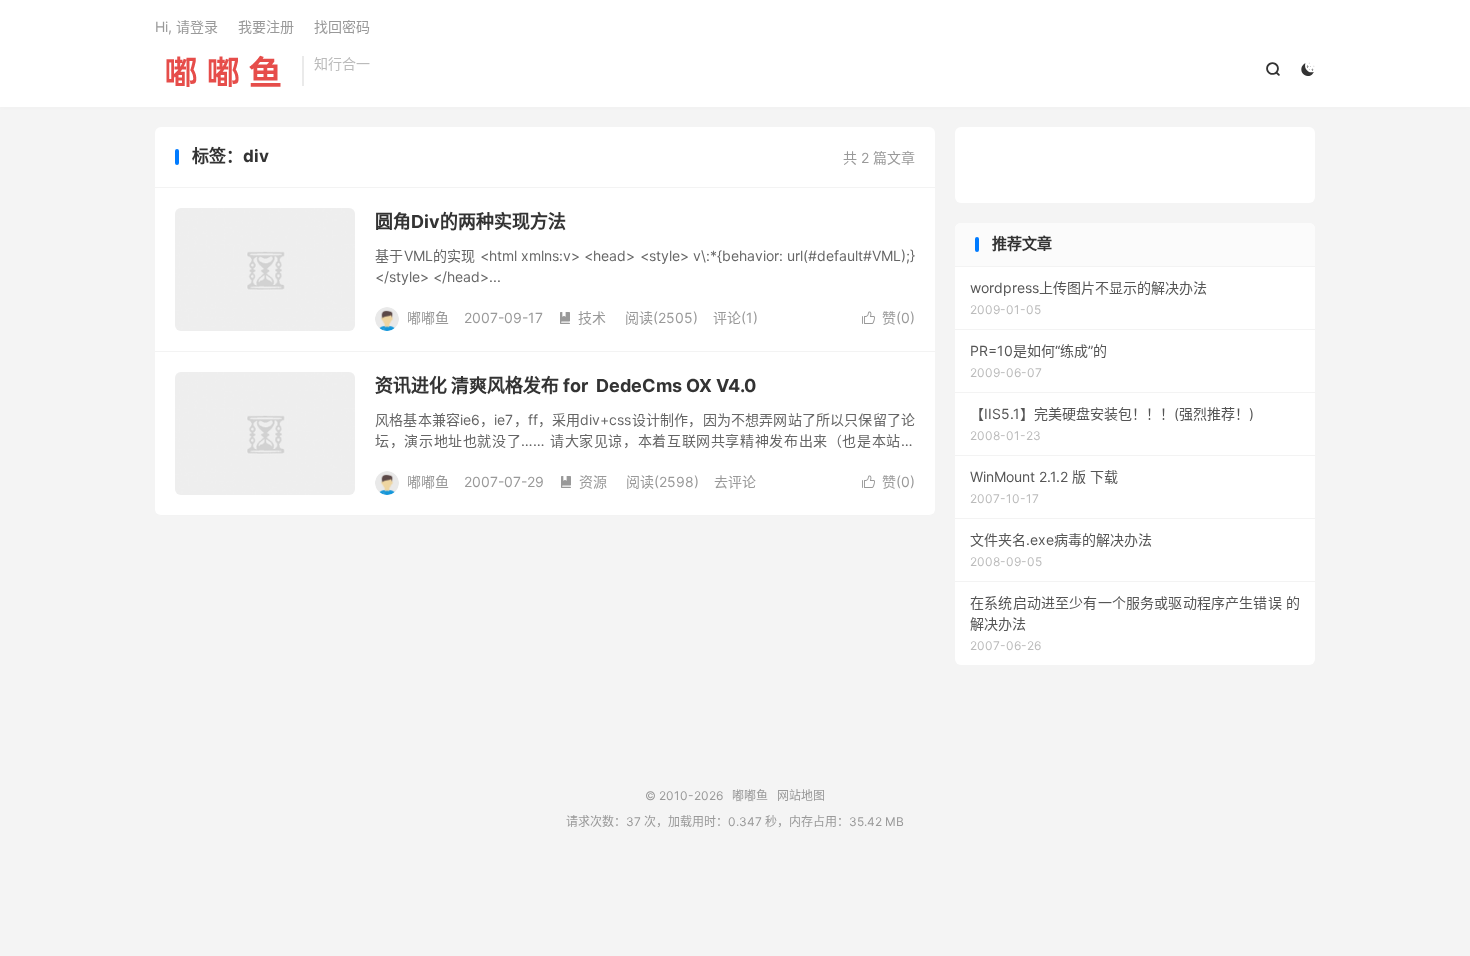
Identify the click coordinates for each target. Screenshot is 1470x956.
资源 (583, 481)
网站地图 (801, 795)
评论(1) (735, 317)
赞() (888, 317)
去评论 (735, 481)
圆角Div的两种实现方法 (470, 221)
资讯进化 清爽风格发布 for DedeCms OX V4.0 (565, 385)
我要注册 (266, 26)
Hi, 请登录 (186, 26)
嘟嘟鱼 (223, 71)
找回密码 (342, 26)
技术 (582, 317)
